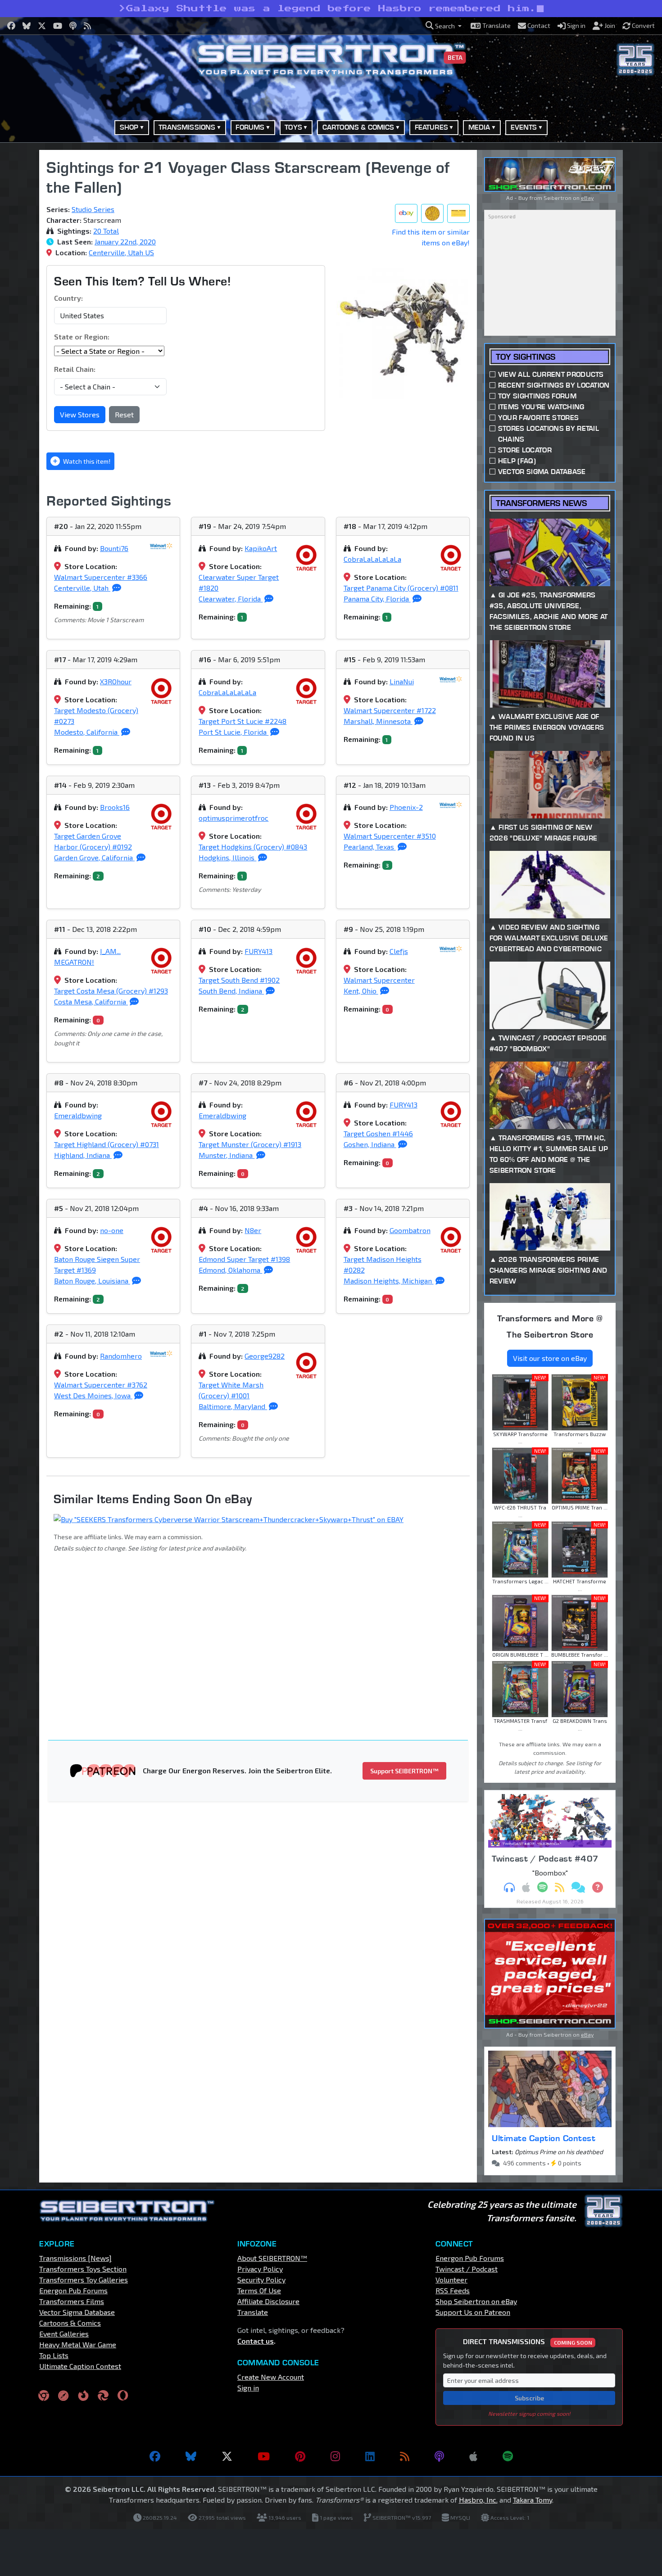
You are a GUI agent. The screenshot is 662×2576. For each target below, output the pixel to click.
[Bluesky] (191, 2456)
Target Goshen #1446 (378, 1133)
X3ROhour (116, 681)
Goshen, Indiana (370, 1144)
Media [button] (479, 127)
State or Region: (82, 337)
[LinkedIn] (370, 2456)
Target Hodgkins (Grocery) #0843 (253, 847)
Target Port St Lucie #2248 (243, 721)
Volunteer (451, 2280)
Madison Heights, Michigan (389, 1281)
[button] (444, 26)
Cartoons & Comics (70, 2323)
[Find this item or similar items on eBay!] (406, 213)
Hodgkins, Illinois (227, 857)
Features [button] (431, 127)
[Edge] (103, 2395)
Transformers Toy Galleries (84, 2280)
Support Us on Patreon (473, 2312)
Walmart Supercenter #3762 (101, 1385)
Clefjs (399, 951)
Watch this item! (86, 461)
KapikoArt (261, 548)
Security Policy (261, 2280)
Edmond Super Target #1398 (244, 1259)
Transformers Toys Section (83, 2269)
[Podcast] (439, 2456)
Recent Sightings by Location (554, 385)
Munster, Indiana (227, 1155)
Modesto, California (87, 732)
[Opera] (123, 2395)
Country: (68, 298)
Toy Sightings (526, 357)
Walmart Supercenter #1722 (390, 710)
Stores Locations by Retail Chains (549, 434)
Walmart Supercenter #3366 (101, 577)
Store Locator (525, 450)
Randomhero (121, 1356)
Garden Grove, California (94, 857)
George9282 (265, 1356)
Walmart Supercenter (379, 980)
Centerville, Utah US (121, 252)
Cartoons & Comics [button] (358, 127)
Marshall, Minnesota (378, 721)
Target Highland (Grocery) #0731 (107, 1144)
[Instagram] (335, 2456)
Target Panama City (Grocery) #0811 (401, 588)
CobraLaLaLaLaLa (372, 559)
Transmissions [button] (187, 127)
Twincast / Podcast (467, 2269)
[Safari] (63, 2395)
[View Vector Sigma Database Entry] (432, 213)
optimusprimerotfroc (234, 818)
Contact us (256, 2341)
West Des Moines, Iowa (93, 1395)
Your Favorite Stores (538, 418)
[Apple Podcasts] (473, 2456)
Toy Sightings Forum (537, 396)
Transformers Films (72, 2301)
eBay (587, 198)
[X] (227, 2456)
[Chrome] (44, 2395)
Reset (124, 414)
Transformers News (541, 503)
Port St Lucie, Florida (234, 732)
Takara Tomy (533, 2500)
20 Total (106, 231)
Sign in (248, 2388)
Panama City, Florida (377, 599)
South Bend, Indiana (231, 991)
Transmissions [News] (75, 2258)
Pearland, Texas (370, 847)
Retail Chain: (75, 369)
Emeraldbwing (78, 1115)
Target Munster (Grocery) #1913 (250, 1144)
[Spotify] (508, 2456)
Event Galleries (64, 2334)
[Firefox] (83, 2395)
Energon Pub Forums (73, 2290)
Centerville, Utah (82, 588)
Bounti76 (114, 548)
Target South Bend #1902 (239, 980)
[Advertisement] (263, 1634)
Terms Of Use (259, 2290)
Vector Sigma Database (542, 472)
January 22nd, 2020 (125, 242)
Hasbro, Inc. (478, 2500)
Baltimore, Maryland (233, 1406)
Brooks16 (115, 807)
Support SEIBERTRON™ (404, 1771)
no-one (112, 1230)
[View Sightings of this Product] (458, 213)
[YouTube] (264, 2456)
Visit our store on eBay (550, 1358)
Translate (253, 2312)
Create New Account (271, 2377)
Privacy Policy (260, 2269)
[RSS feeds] (405, 2456)
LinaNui (402, 681)
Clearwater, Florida (231, 599)
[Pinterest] (300, 2456)
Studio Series (93, 209)
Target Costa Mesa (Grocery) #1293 (111, 991)
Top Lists (54, 2355)
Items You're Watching (541, 407)
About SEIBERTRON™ (272, 2258)
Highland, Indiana (83, 1155)
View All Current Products (551, 374)
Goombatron (410, 1230)
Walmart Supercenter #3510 (390, 836)
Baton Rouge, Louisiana (92, 1281)
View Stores (80, 414)
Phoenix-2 (406, 807)
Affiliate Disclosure (268, 2301)
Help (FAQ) (517, 461)
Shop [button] (129, 127)
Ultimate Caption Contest (544, 2138)
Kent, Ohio (361, 991)
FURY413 (258, 951)
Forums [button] (250, 127)
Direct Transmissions (528, 2341)
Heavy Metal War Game (78, 2344)
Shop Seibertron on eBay (476, 2301)
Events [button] (524, 127)
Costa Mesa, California (91, 1001)
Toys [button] (293, 127)
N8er (253, 1230)
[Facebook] (155, 2456)
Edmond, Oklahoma (230, 1270)
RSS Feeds (453, 2290)
